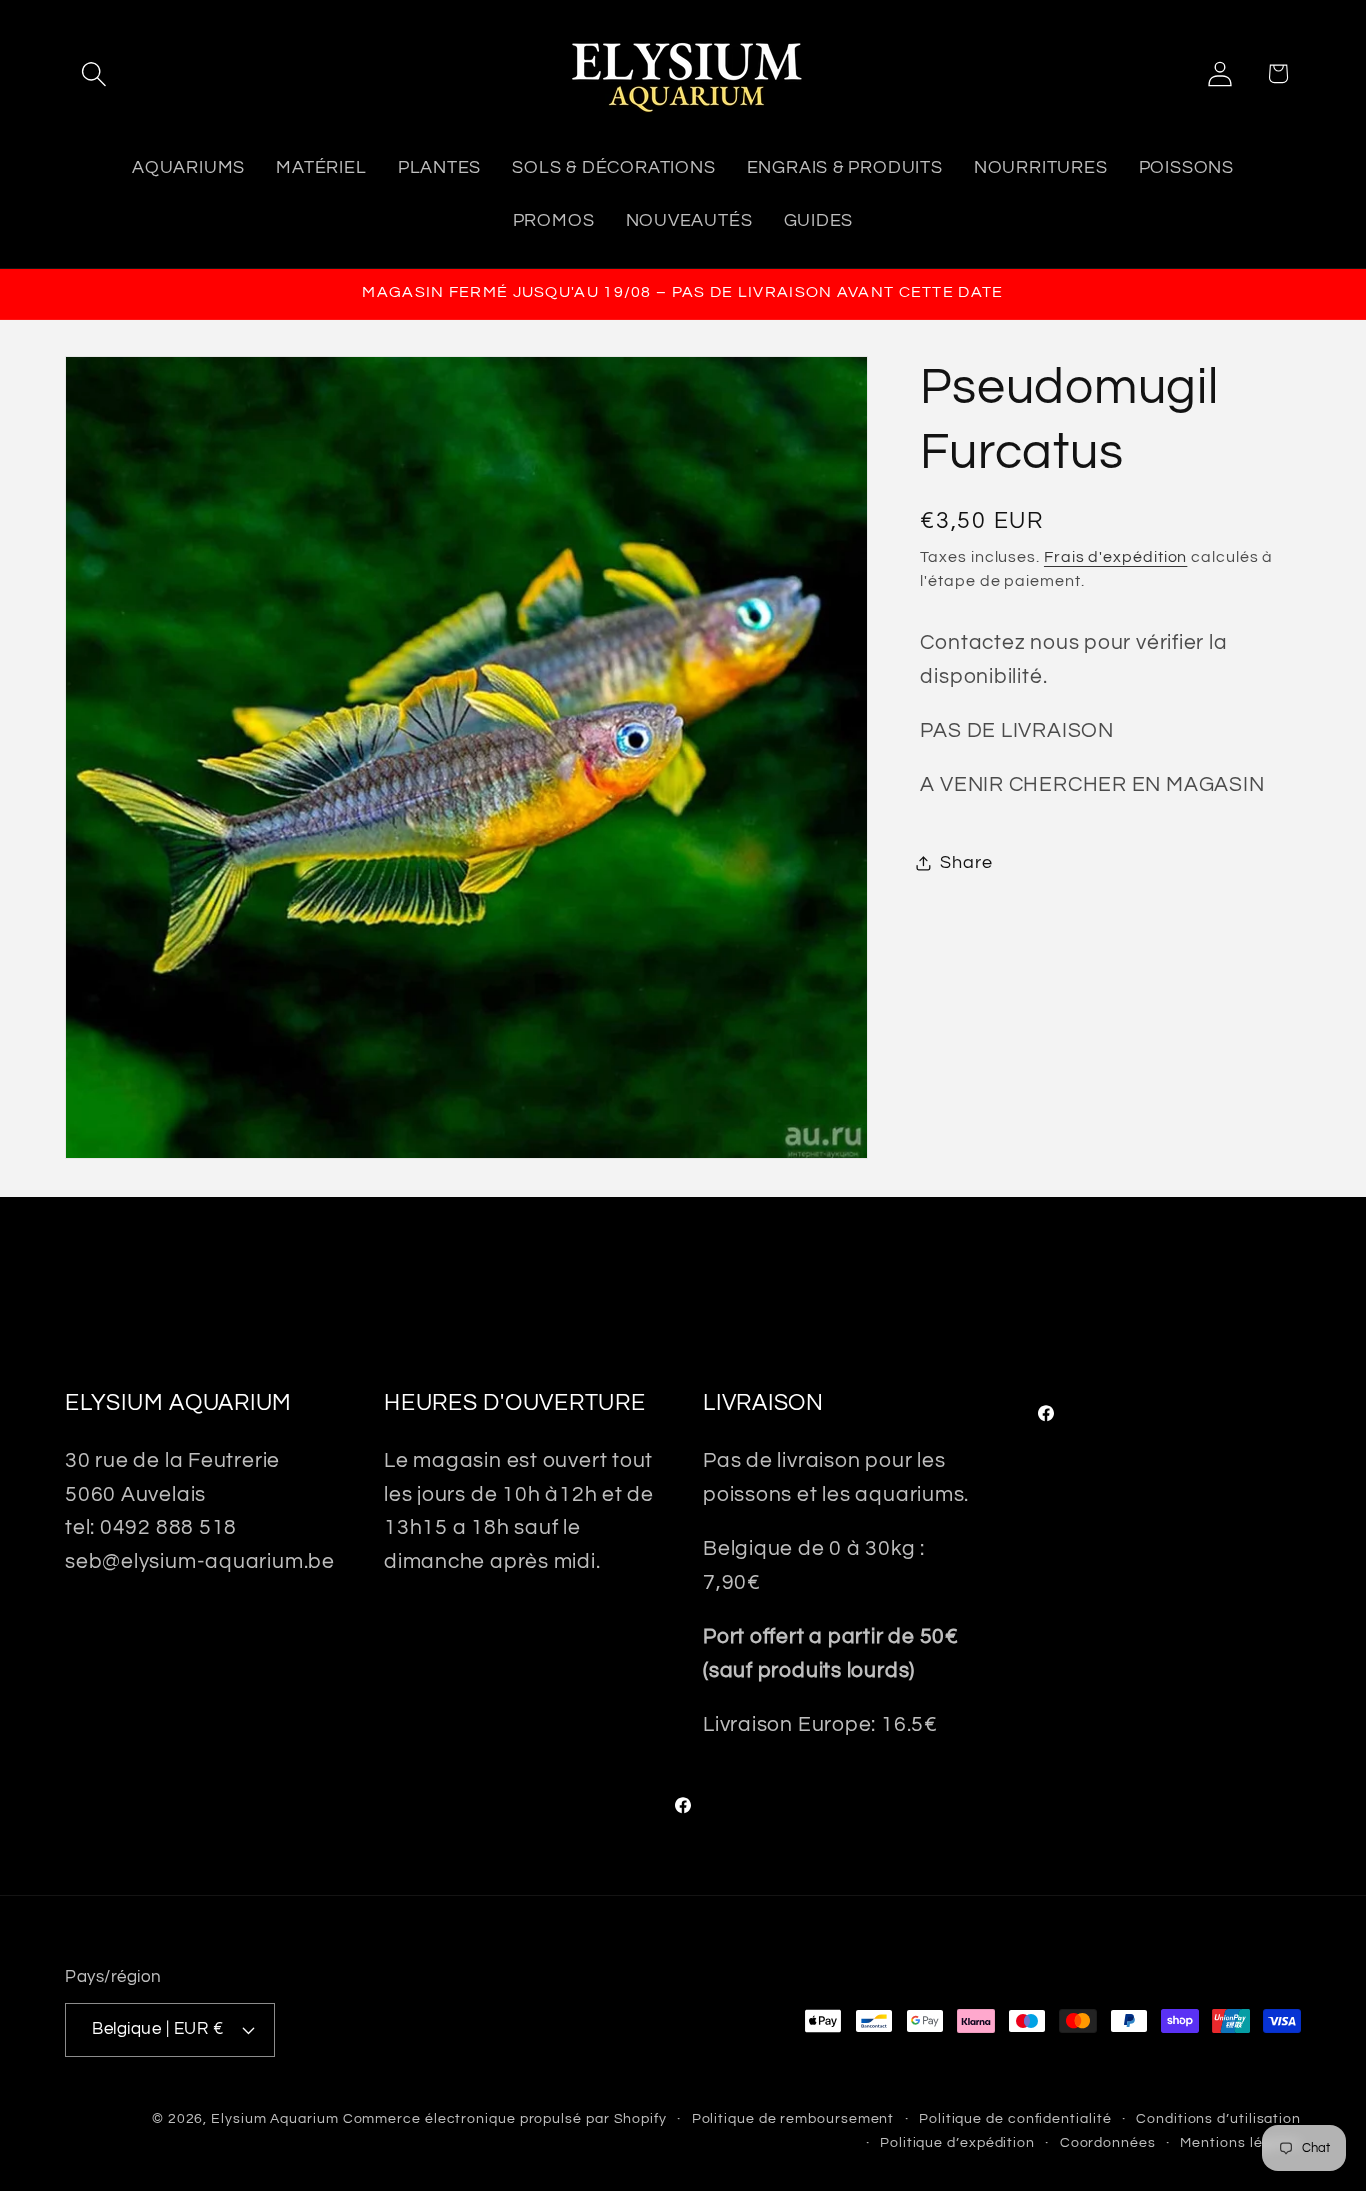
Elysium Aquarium (275, 2118)
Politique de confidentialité (1015, 2118)
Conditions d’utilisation (1218, 2118)
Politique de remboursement (793, 2118)
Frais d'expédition (1115, 556)
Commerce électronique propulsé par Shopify (505, 2118)
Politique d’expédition (957, 2142)
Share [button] (966, 862)
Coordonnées (1108, 2142)
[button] (93, 73)
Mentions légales (1240, 2142)
